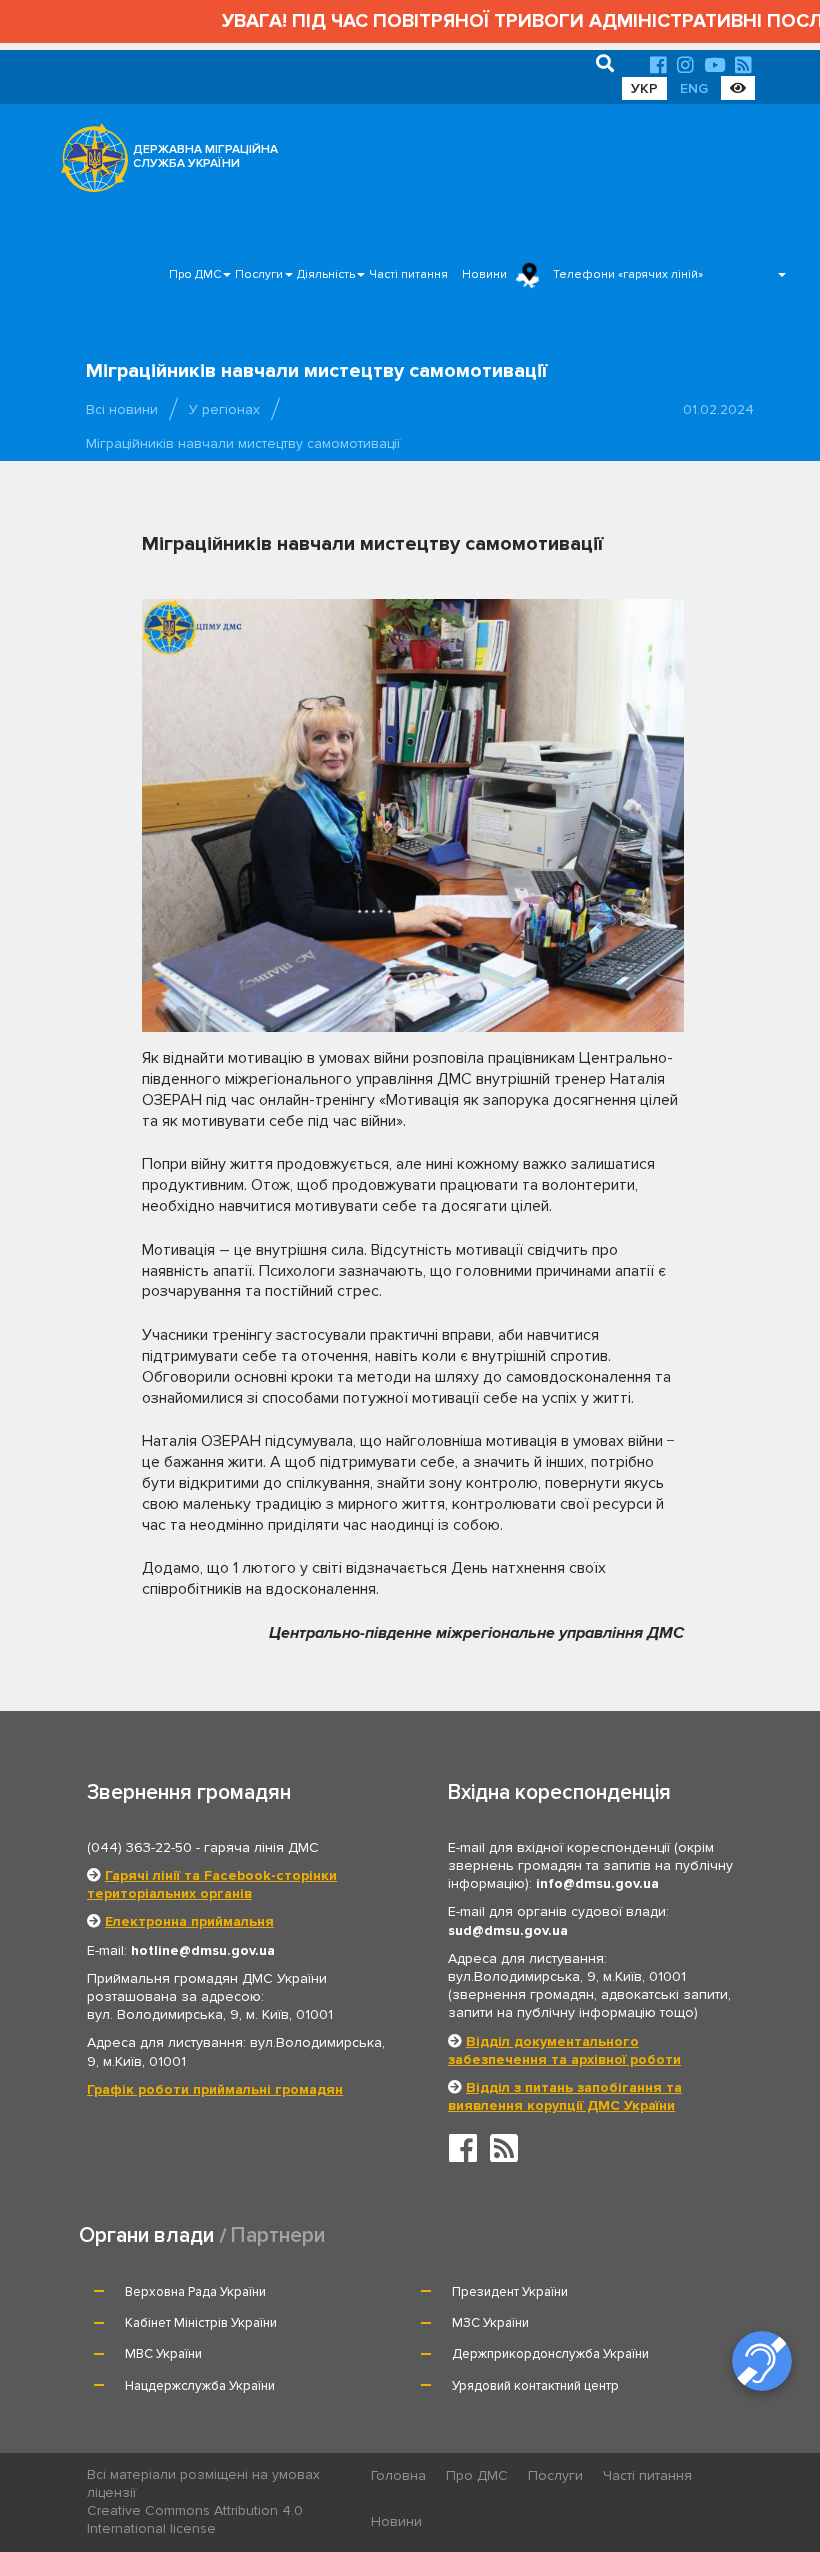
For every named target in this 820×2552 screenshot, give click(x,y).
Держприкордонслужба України (550, 2354)
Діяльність (326, 274)
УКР (644, 88)
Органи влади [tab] (146, 2235)
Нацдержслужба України (200, 2386)
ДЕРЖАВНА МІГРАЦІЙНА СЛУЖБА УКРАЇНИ (205, 156)
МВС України (163, 2354)
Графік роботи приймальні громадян (215, 2089)
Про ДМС (195, 274)
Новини (484, 274)
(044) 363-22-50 (139, 1847)
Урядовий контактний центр (535, 2386)
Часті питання (408, 274)
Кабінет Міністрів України (201, 2323)
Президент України (510, 2292)
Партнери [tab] (278, 2235)
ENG (694, 88)
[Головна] (89, 163)
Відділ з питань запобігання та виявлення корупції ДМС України (565, 2096)
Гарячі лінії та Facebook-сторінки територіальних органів (212, 1884)
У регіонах (224, 409)
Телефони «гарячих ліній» (628, 274)
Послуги (259, 274)
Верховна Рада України (195, 2292)
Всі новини (122, 409)
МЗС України (490, 2323)
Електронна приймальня (189, 1921)
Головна (398, 2475)
